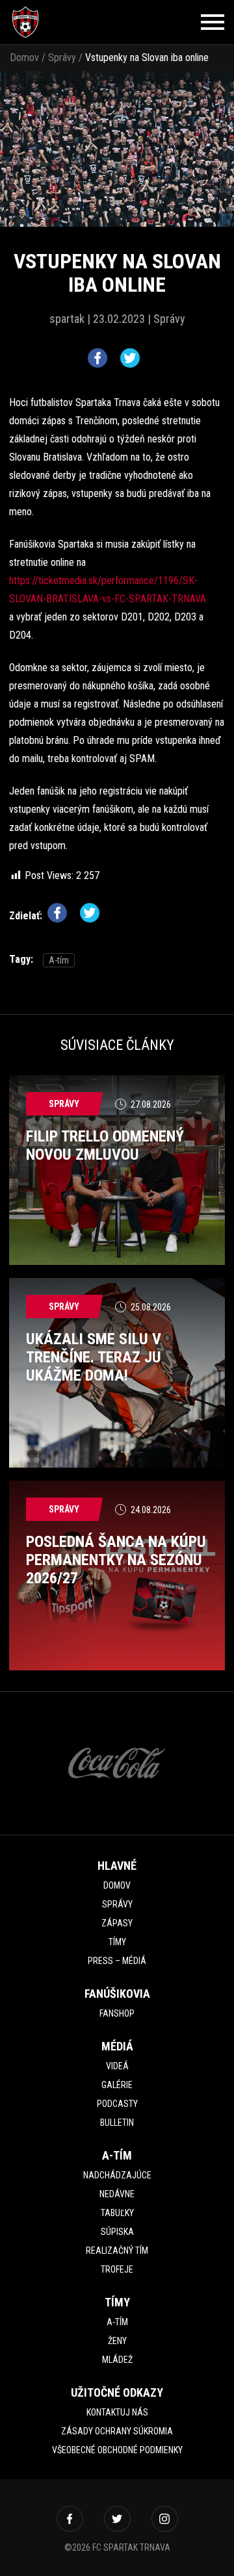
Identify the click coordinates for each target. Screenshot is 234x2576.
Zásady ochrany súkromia (117, 2431)
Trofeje (117, 2269)
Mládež (117, 2360)
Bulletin (117, 2123)
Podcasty (117, 2104)
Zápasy (117, 1923)
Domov (24, 57)
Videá (117, 2066)
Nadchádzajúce (117, 2175)
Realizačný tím (117, 2251)
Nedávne (117, 2194)
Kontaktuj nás (117, 2412)
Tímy (117, 1942)
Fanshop (117, 2013)
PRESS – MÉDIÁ (117, 1961)
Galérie (117, 2085)
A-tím (59, 960)
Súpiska (117, 2232)
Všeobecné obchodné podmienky (117, 2450)
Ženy (117, 2341)
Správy (62, 57)
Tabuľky (117, 2213)
